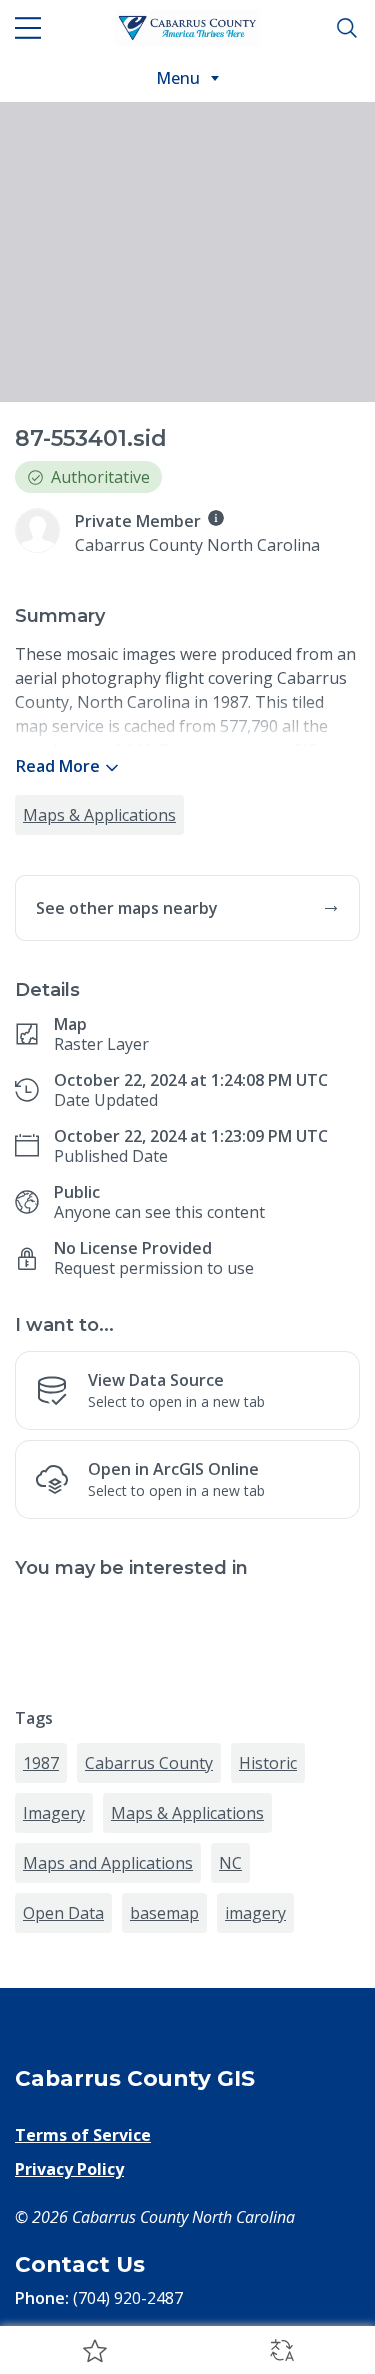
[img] (216, 518)
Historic (268, 1763)
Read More (58, 766)
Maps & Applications (99, 815)
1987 (41, 1763)
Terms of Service (83, 2135)
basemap (164, 1913)
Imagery (54, 1813)
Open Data (63, 1913)
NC (230, 1863)
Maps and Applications (108, 1863)
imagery (255, 1913)
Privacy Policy (69, 2169)
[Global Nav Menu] (28, 28)
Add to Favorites (94, 2350)
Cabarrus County (149, 1763)
